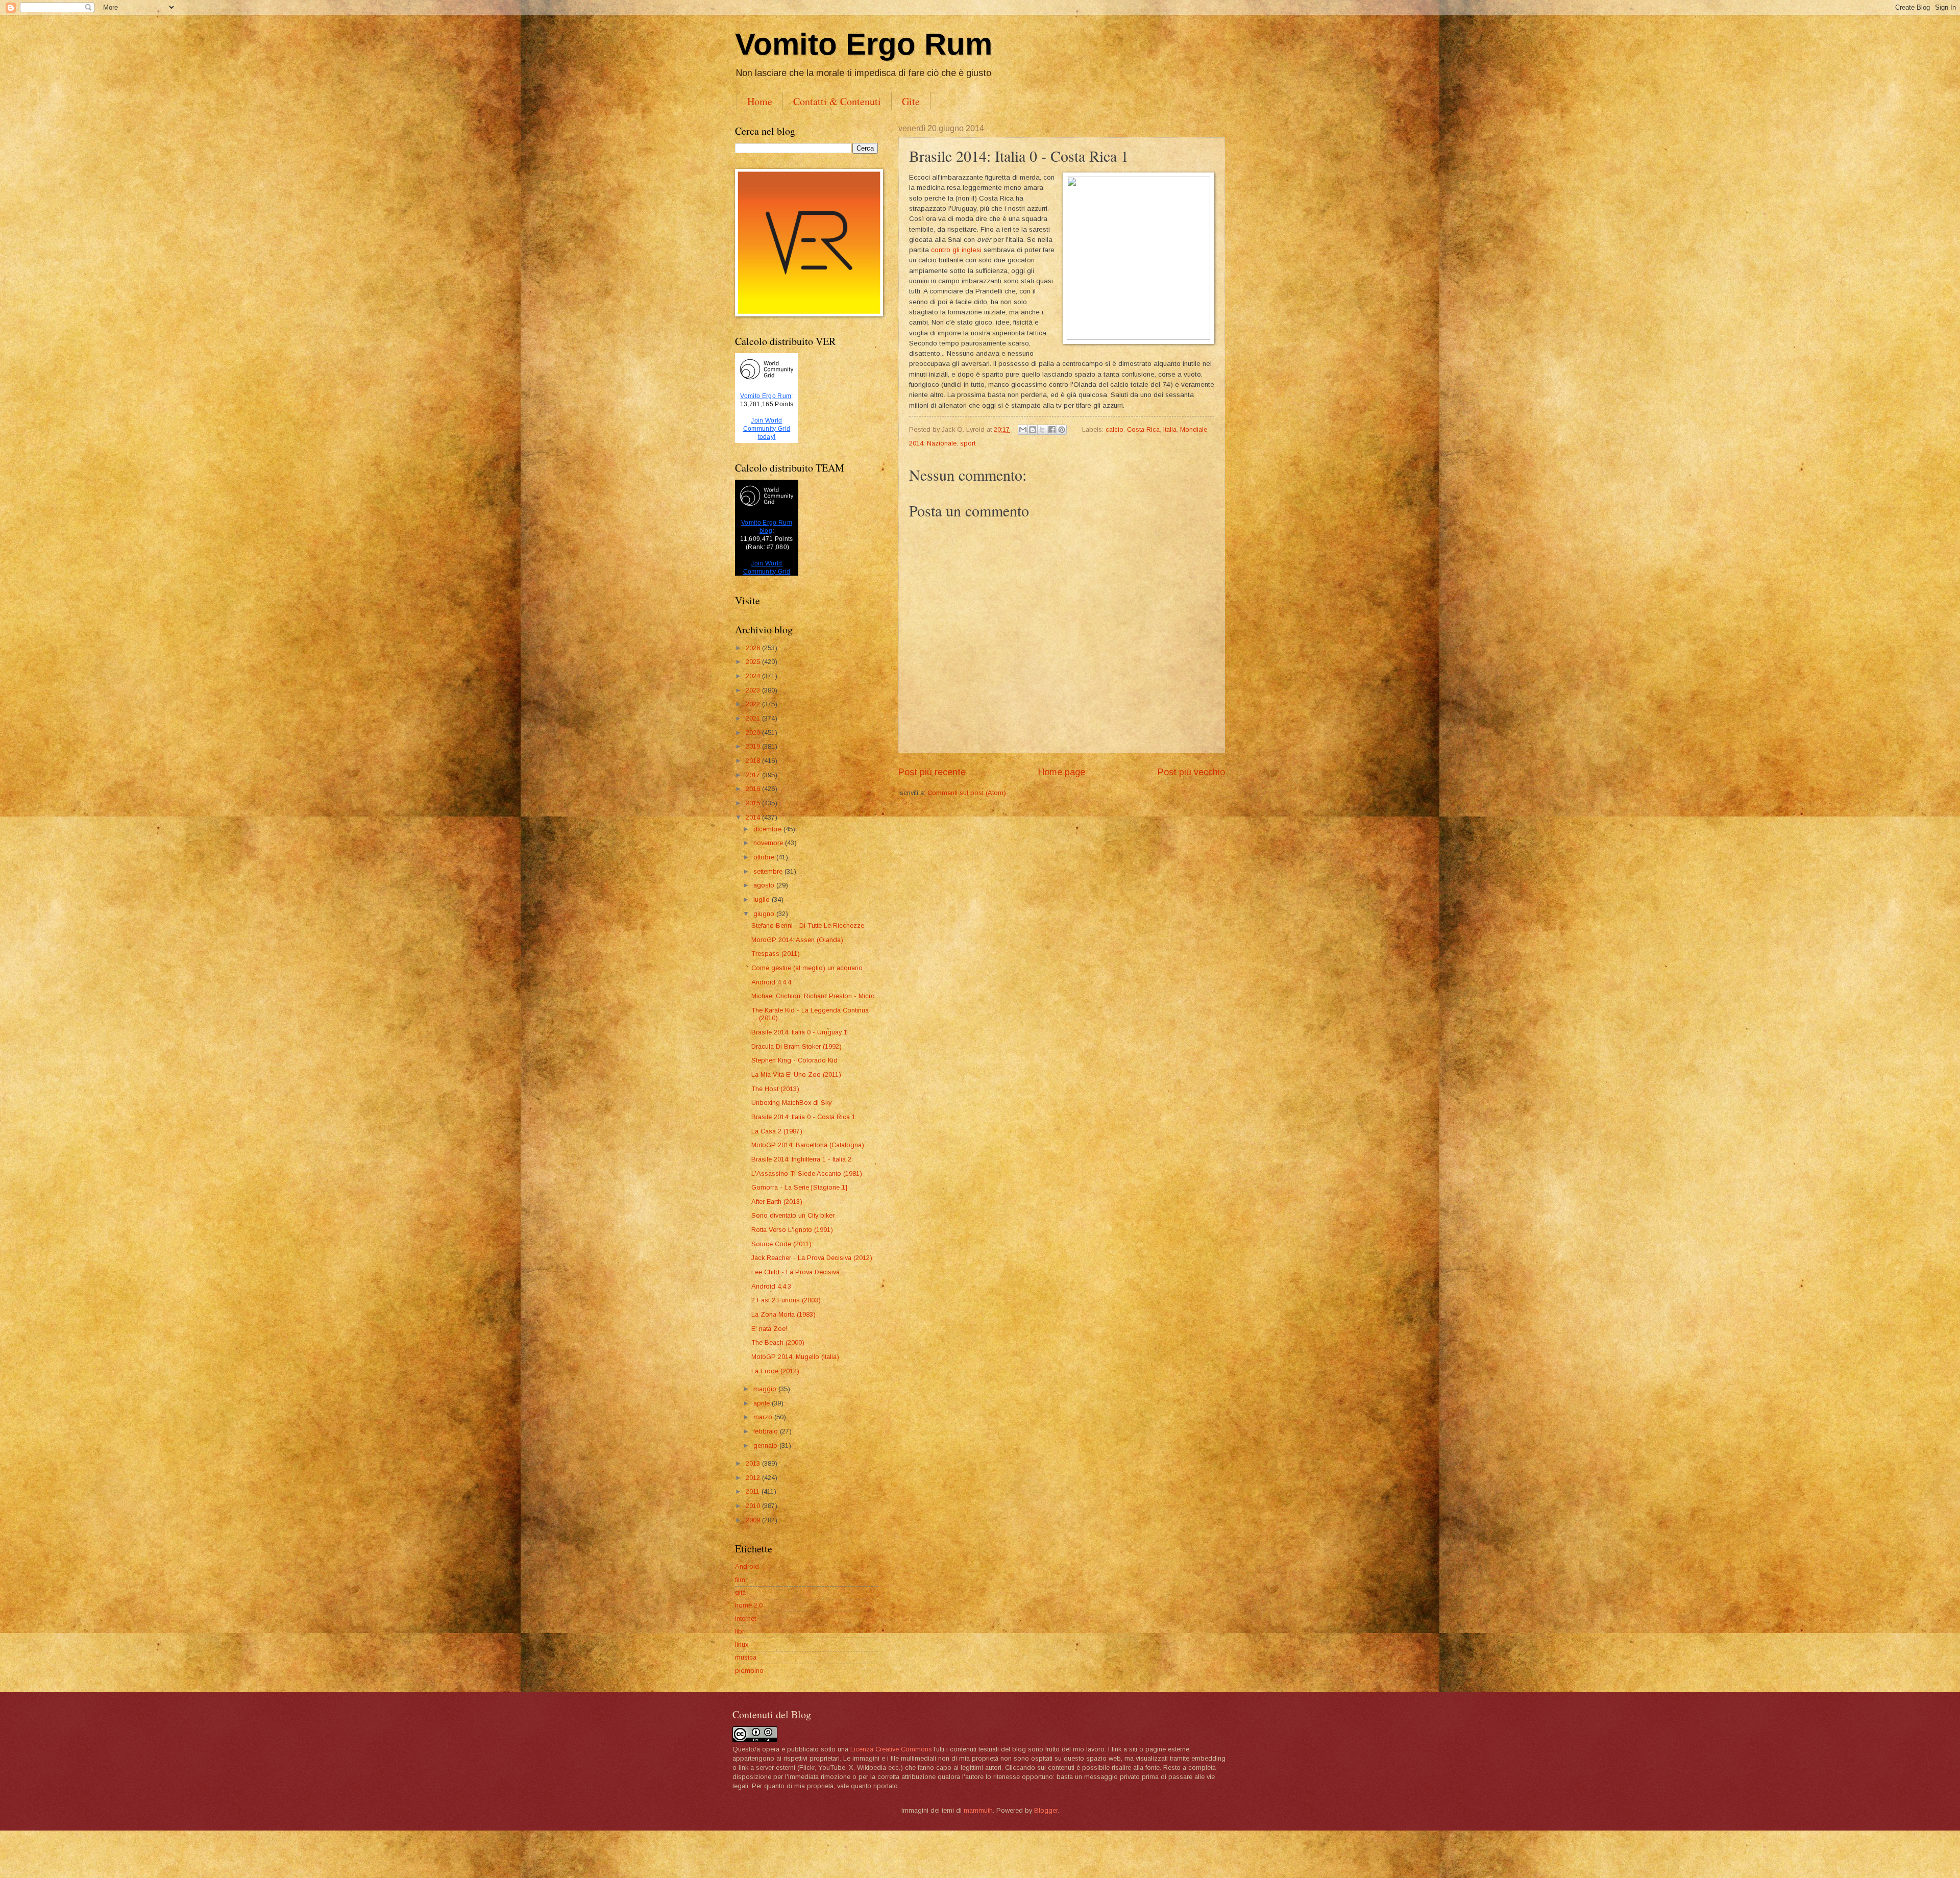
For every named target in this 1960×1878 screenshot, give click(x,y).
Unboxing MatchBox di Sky (791, 1103)
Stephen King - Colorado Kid (794, 1060)
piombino (749, 1671)
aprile (763, 1403)
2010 (754, 1506)
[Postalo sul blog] (1033, 430)
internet (745, 1618)
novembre (769, 843)
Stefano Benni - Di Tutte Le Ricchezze (808, 925)
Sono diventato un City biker (793, 1215)
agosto (765, 885)
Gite (911, 101)
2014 (754, 817)
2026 (754, 648)
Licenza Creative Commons (891, 1749)
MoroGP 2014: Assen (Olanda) (797, 940)
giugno (765, 914)
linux (742, 1645)
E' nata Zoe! (769, 1329)
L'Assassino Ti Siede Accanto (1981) (807, 1173)
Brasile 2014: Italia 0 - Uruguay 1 (799, 1032)
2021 (754, 718)
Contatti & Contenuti (837, 101)
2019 (754, 746)
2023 (754, 690)
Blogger (1046, 1810)
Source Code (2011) (781, 1244)
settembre (769, 871)
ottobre (765, 857)
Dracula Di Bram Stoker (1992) (797, 1046)
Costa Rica (1143, 429)
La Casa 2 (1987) (777, 1131)
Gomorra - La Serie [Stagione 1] (799, 1187)
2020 (754, 733)
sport (968, 443)
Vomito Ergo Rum (864, 44)
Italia (1170, 429)
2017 (754, 775)
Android (747, 1566)
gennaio (766, 1445)
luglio (763, 899)
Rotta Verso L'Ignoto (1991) (792, 1230)
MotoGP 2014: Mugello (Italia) (795, 1357)
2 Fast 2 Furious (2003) (786, 1300)
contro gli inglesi (956, 250)
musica (746, 1657)
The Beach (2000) (778, 1342)
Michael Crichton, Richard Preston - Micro (813, 996)
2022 (754, 704)
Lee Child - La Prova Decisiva (795, 1272)
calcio (1114, 429)
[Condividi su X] (1042, 430)
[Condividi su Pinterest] (1062, 430)
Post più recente (932, 772)
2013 (754, 1463)
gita (740, 1592)
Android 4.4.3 (771, 1286)
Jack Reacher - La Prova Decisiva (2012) (812, 1258)
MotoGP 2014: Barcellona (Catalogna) (808, 1145)
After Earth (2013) (777, 1202)
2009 (754, 1520)
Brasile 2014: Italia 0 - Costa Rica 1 (803, 1117)
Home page (1062, 772)
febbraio (767, 1431)
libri (740, 1631)
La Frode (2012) (775, 1371)
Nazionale (942, 443)
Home (760, 101)
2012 (754, 1478)
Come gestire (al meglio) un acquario (807, 968)
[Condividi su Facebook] (1052, 430)
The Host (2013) (775, 1089)
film (740, 1580)
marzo (764, 1417)
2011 (754, 1491)
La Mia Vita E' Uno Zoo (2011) (796, 1074)
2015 (754, 803)
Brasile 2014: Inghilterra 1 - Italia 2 (801, 1159)
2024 (754, 676)
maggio (766, 1389)
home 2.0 (749, 1605)
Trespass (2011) (776, 954)
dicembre (768, 829)
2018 (754, 761)
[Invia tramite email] (1023, 430)
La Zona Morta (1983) (783, 1314)
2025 (754, 662)
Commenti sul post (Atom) (967, 793)
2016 (754, 789)
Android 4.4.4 (771, 982)
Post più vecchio (1191, 772)
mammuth (978, 1810)
